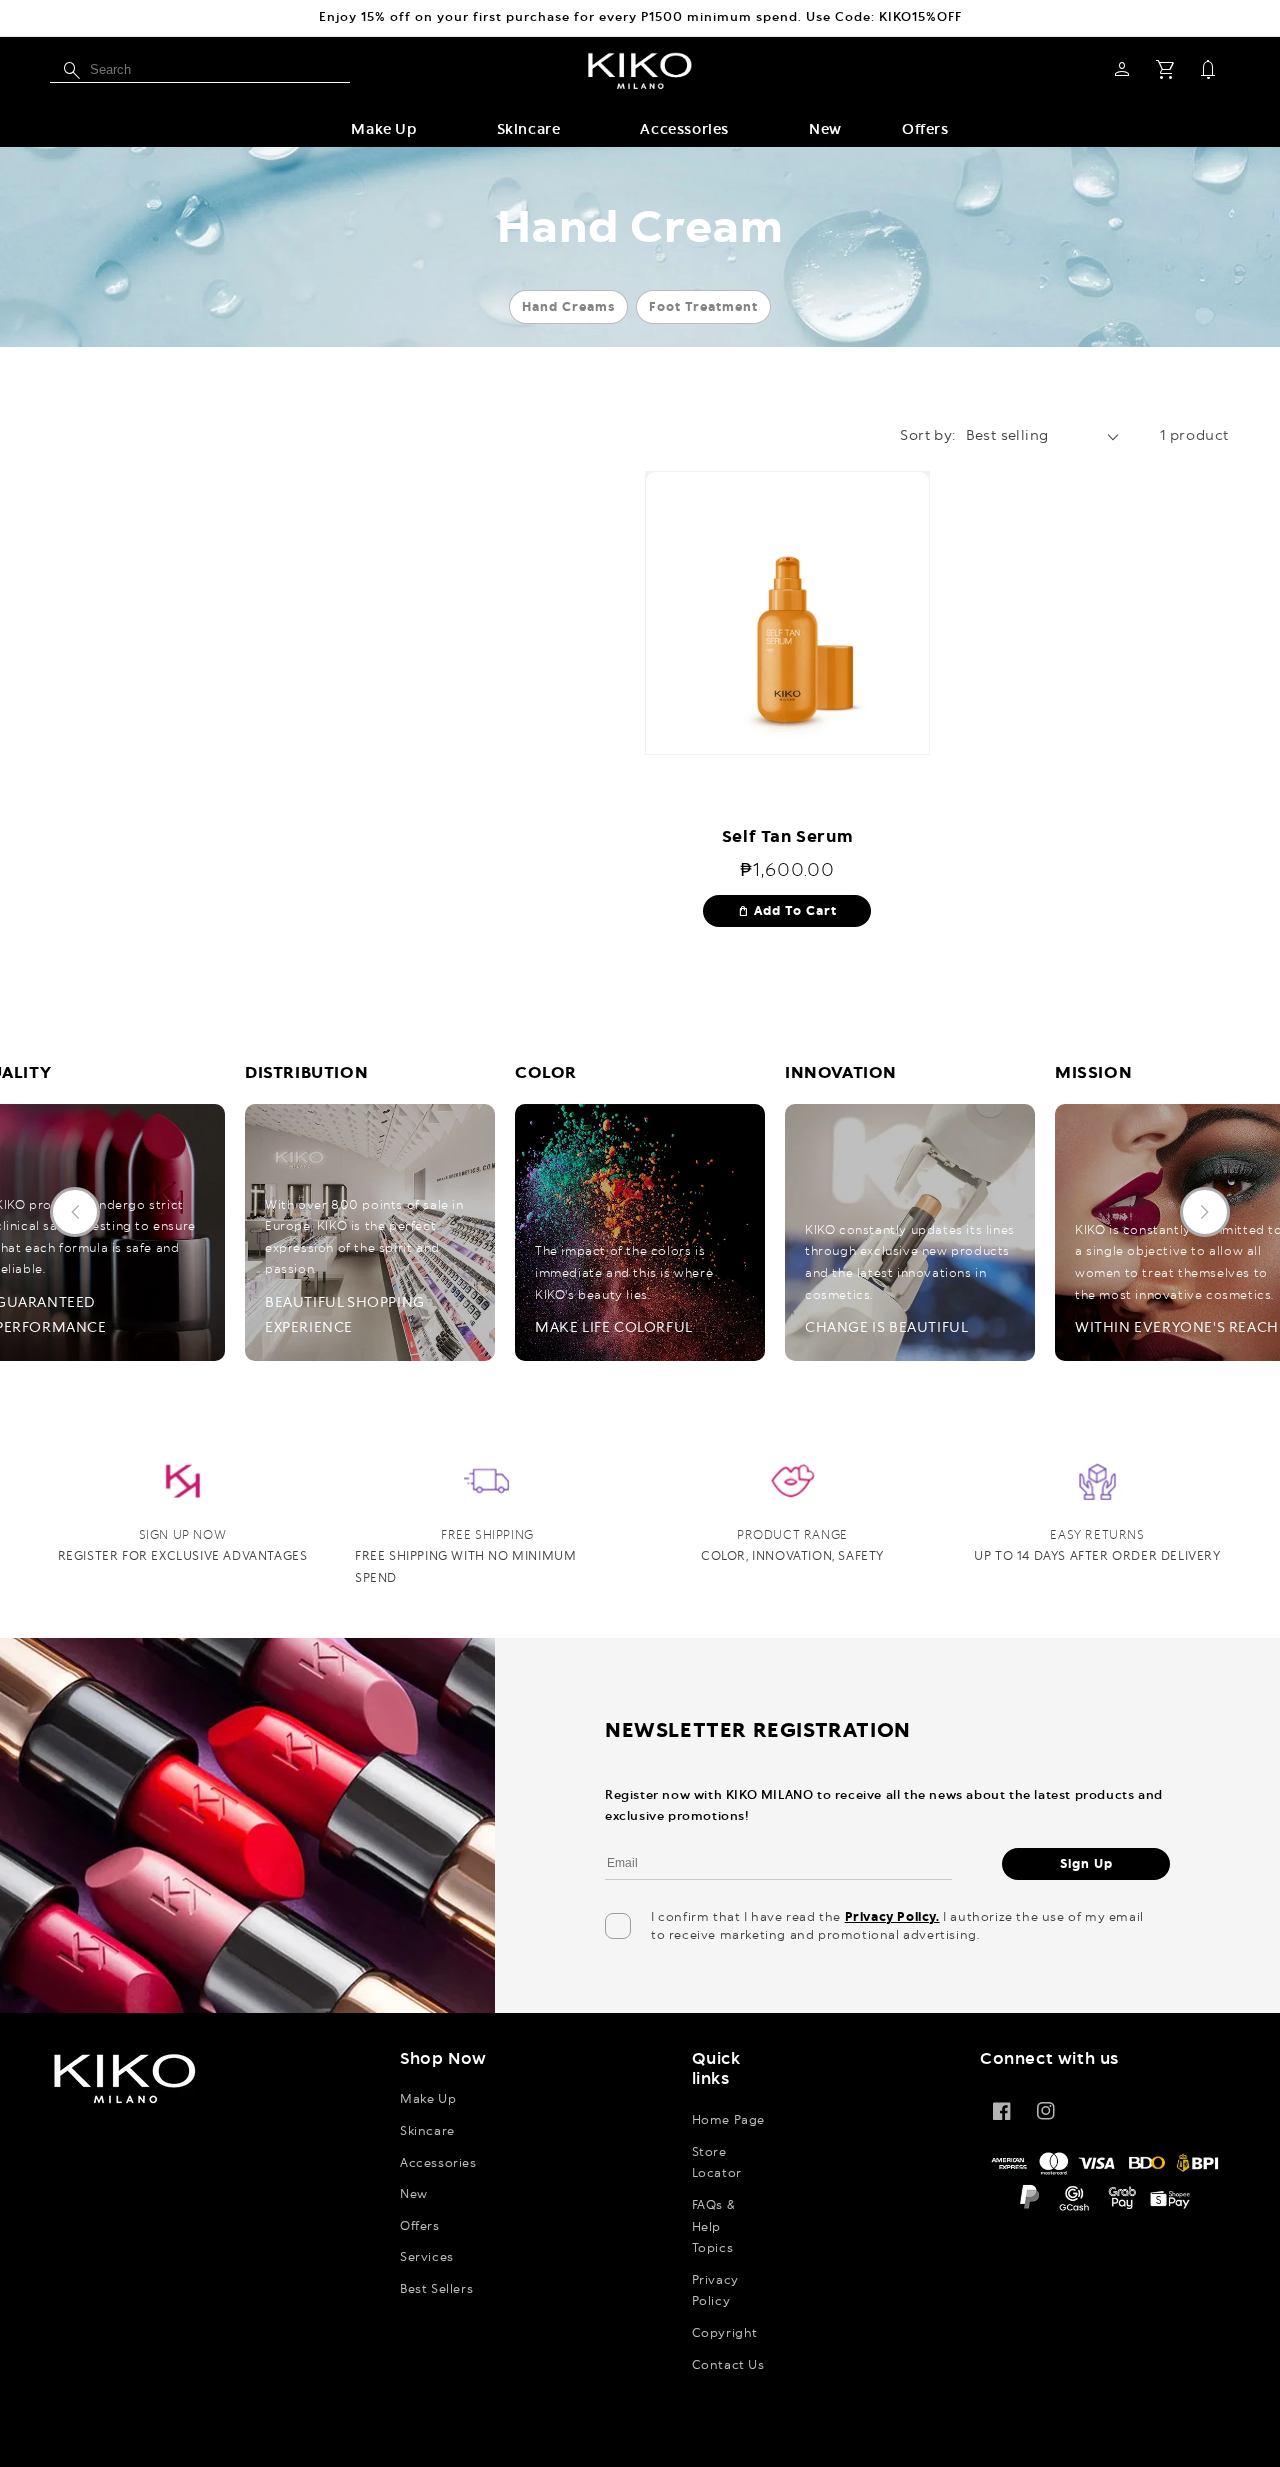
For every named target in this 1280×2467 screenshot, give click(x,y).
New (414, 2194)
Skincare (529, 130)
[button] (383, 130)
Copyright (725, 2333)
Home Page (728, 2120)
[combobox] (200, 70)
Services (427, 2257)
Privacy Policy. (892, 1917)
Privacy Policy (715, 2291)
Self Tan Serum (787, 837)
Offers (420, 2226)
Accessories (684, 130)
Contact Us (728, 2365)
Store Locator (717, 2163)
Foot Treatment (703, 307)
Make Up (383, 130)
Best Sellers (436, 2289)
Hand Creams (568, 307)
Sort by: (927, 436)
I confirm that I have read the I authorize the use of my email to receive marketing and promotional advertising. (897, 1926)
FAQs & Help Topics (713, 2226)
